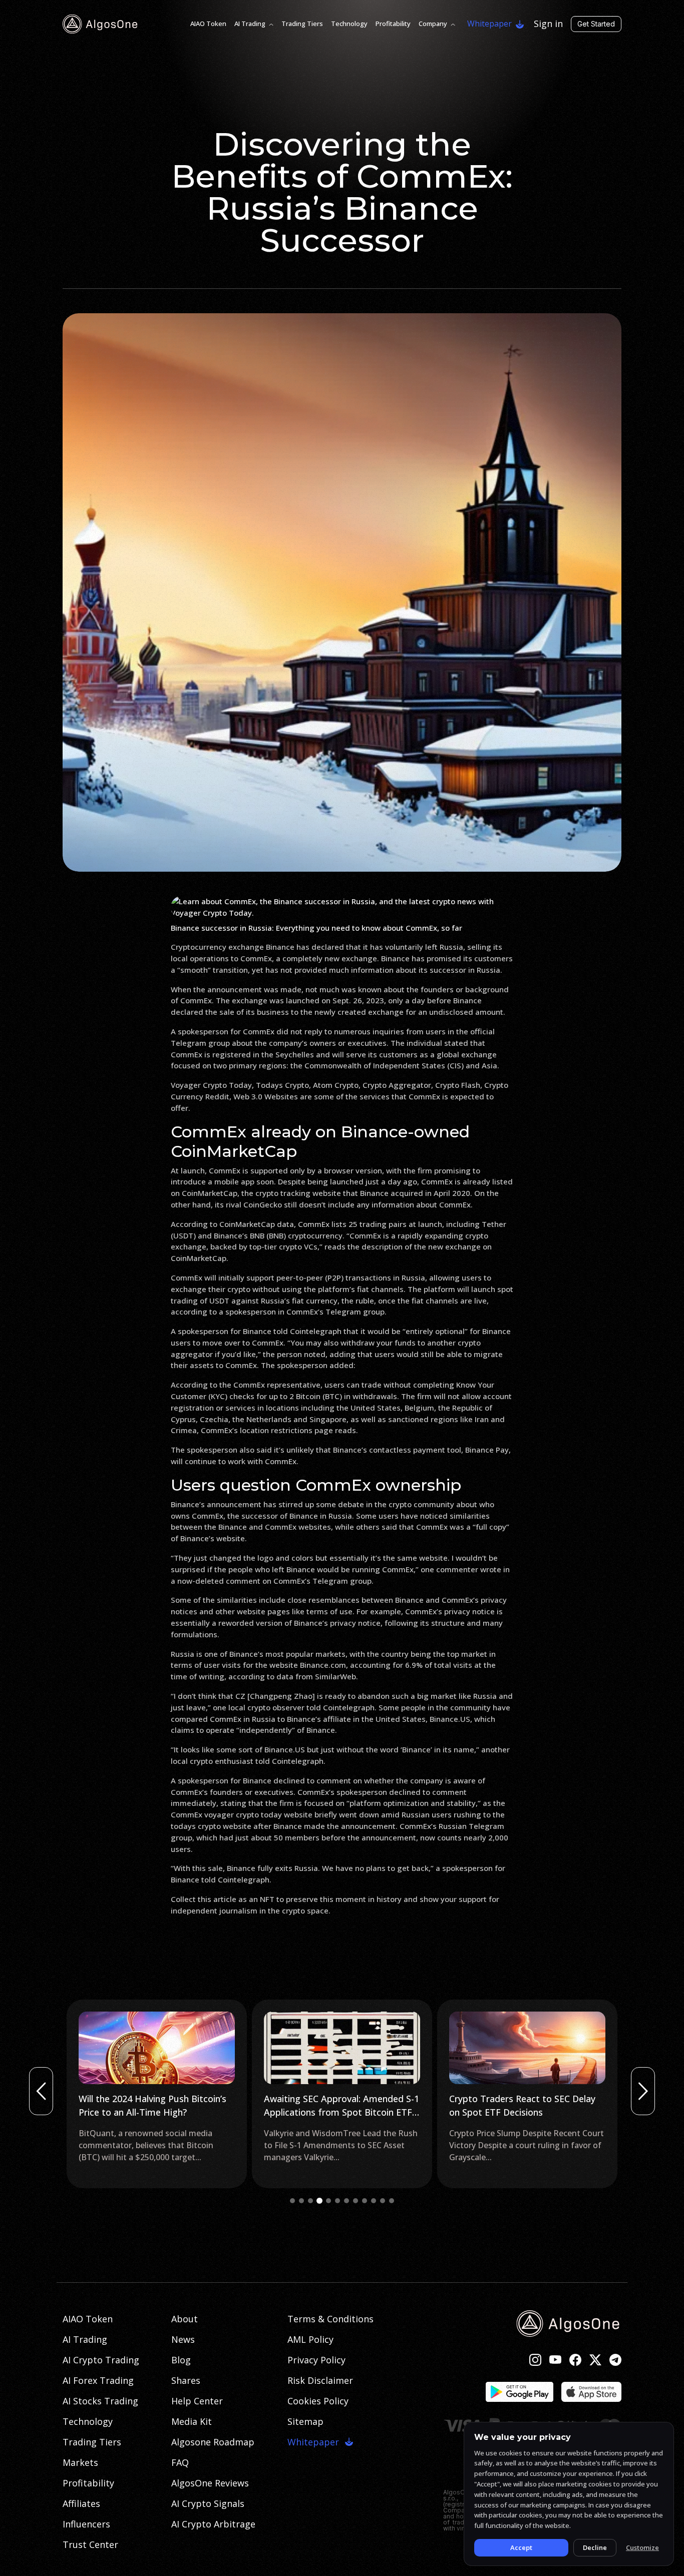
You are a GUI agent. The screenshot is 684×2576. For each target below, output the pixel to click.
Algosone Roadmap (213, 2442)
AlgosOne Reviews (210, 2483)
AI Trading (250, 24)
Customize (642, 2547)
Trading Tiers (302, 24)
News (183, 2339)
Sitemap (305, 2421)
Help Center (197, 2401)
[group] (157, 2094)
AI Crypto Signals (208, 2503)
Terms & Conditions (330, 2319)
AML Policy (310, 2339)
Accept (521, 2547)
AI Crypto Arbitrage (213, 2524)
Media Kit (192, 2421)
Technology (349, 24)
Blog (181, 2360)
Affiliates (81, 2503)
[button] (292, 2201)
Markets (80, 2462)
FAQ (180, 2462)
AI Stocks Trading (100, 2401)
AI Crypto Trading (101, 2360)
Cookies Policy (318, 2401)
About (185, 2319)
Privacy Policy (316, 2360)
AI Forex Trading (98, 2380)
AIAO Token (208, 24)
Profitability (393, 24)
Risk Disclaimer (320, 2380)
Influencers (86, 2524)
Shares (186, 2380)
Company (433, 24)
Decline (595, 2547)
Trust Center (90, 2544)
